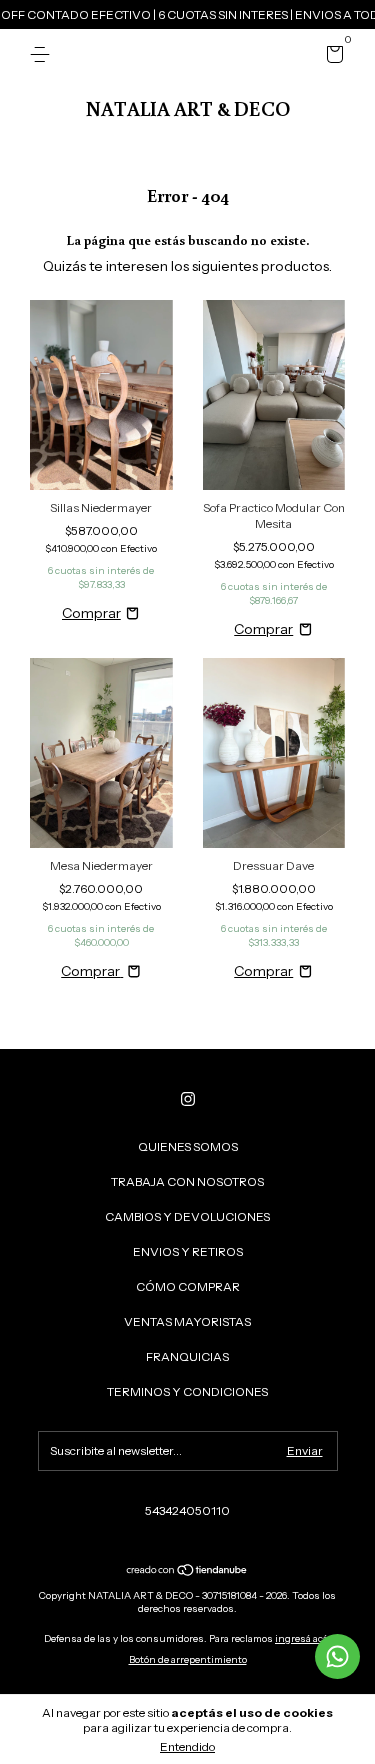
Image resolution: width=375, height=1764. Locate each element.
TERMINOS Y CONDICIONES (187, 1391)
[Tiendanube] (187, 1572)
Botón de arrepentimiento (188, 1659)
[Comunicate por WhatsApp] (337, 1656)
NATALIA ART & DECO (188, 108)
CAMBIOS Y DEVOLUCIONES (187, 1216)
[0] (331, 57)
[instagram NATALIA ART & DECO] (188, 1099)
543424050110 (187, 1510)
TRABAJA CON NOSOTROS (187, 1181)
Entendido (187, 1746)
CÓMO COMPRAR (188, 1286)
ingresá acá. (303, 1638)
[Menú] (43, 54)
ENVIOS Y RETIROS (188, 1251)
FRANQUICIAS (187, 1356)
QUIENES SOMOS (188, 1146)
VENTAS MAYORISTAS (187, 1321)
